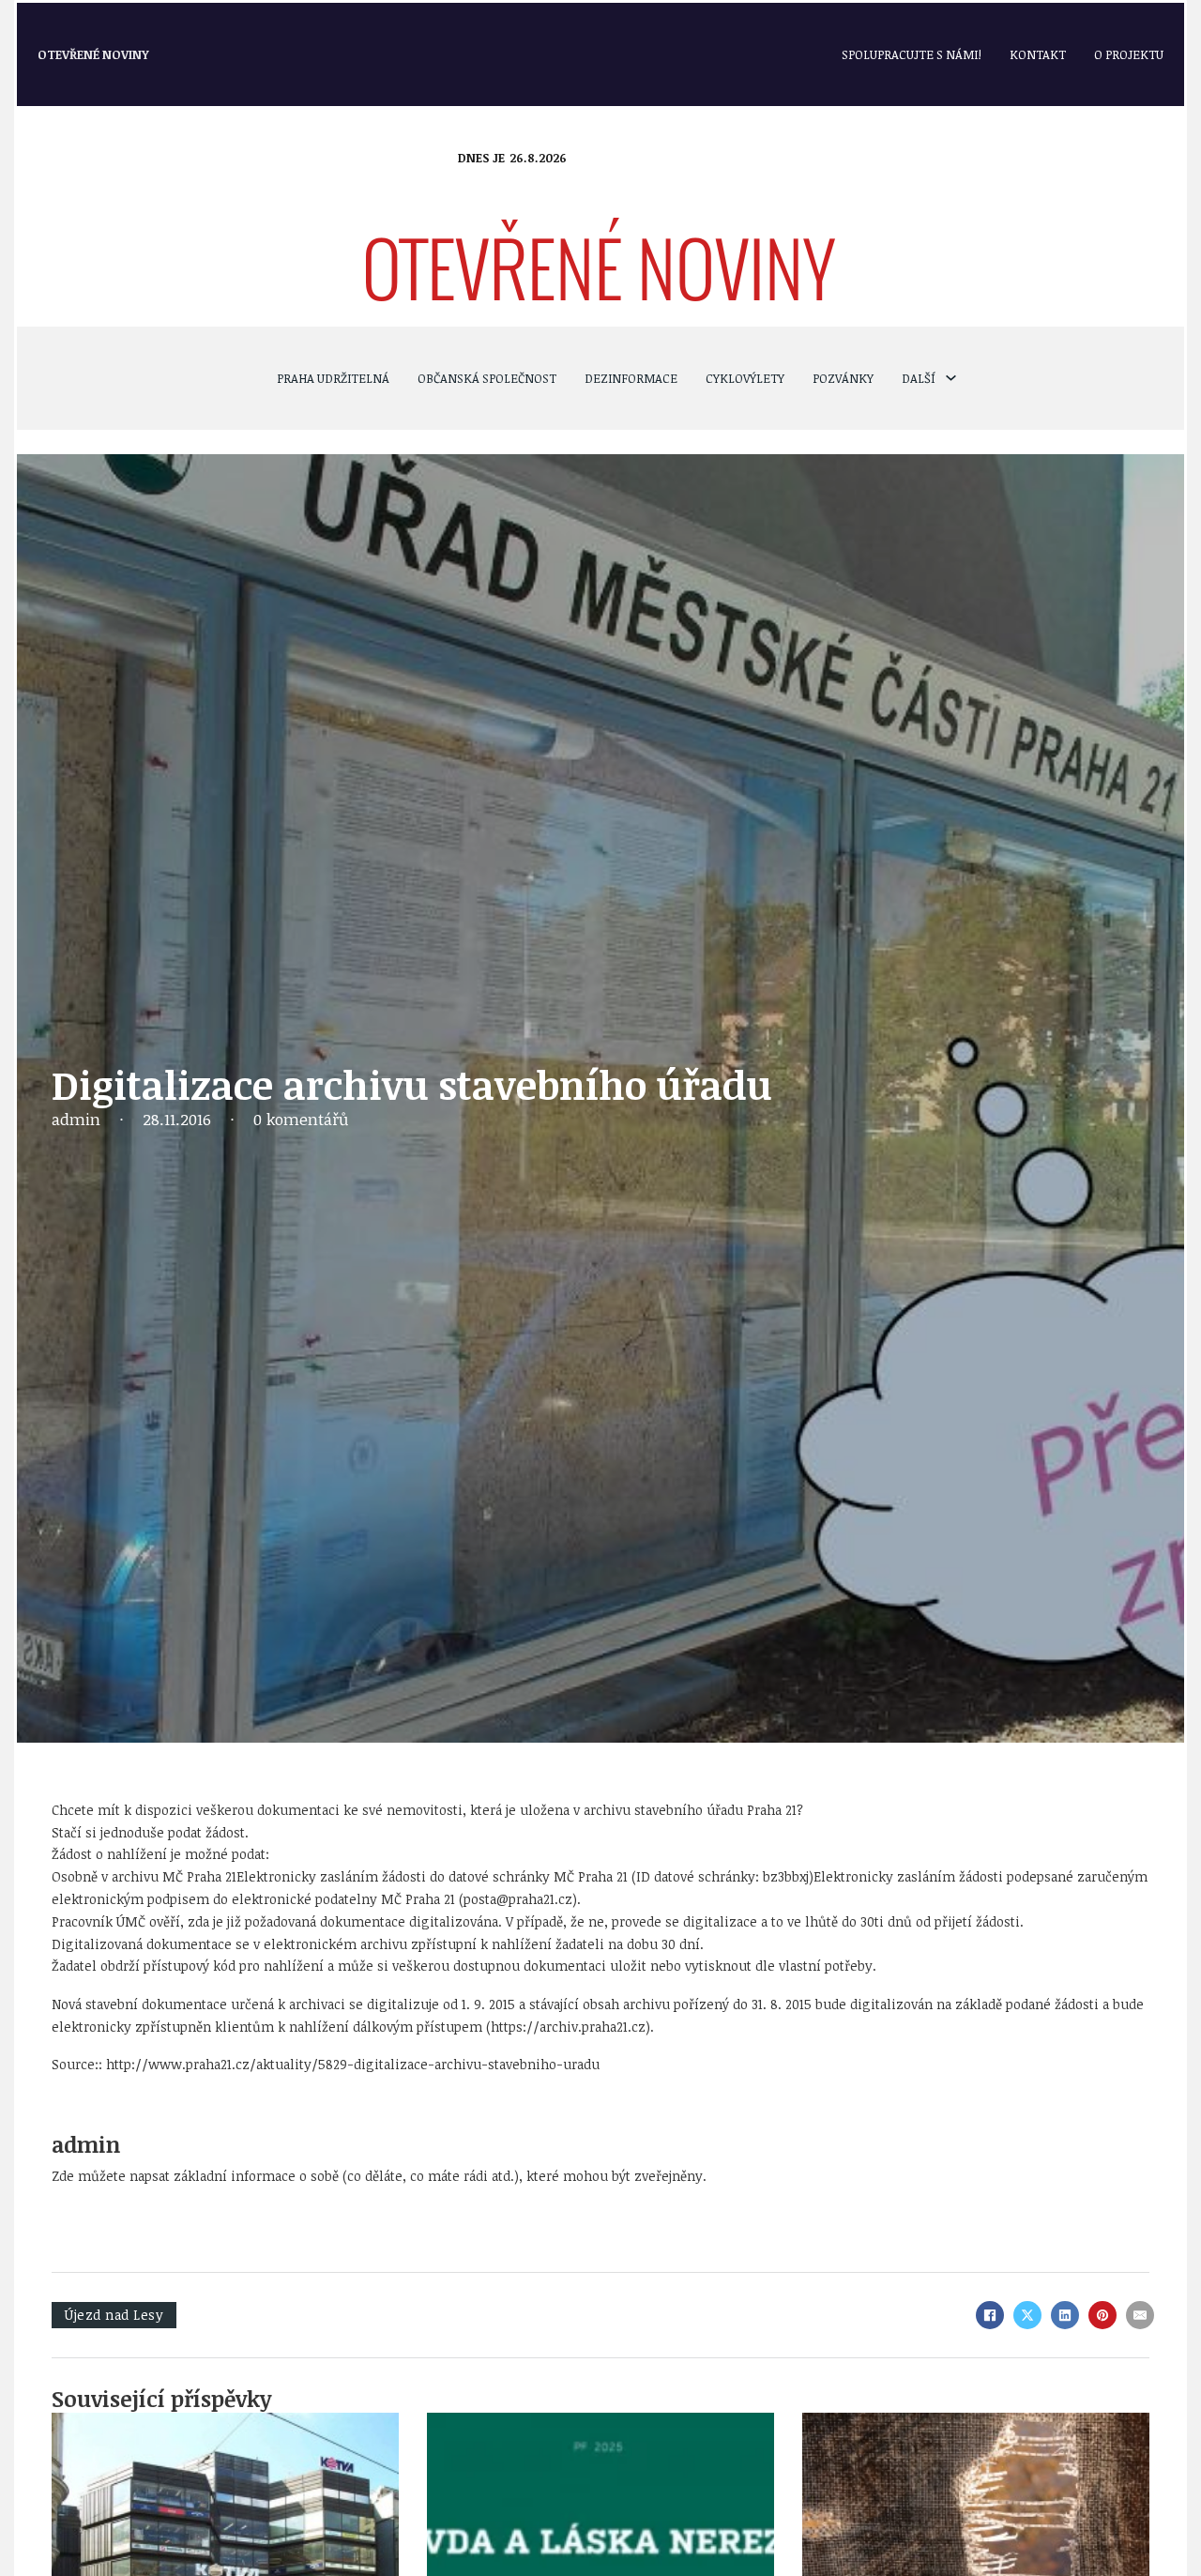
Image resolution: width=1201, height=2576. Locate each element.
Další (919, 378)
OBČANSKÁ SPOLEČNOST (487, 378)
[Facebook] (990, 2315)
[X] (1027, 2315)
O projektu (1129, 54)
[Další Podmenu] (951, 378)
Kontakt (1038, 54)
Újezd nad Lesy (114, 2315)
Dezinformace (631, 378)
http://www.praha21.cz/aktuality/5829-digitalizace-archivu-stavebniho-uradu (353, 2064)
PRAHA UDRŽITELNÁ (333, 378)
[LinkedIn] (1065, 2315)
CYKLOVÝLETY (745, 378)
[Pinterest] (1102, 2315)
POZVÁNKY (843, 378)
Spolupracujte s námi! (912, 54)
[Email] (1140, 2315)
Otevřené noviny (93, 54)
